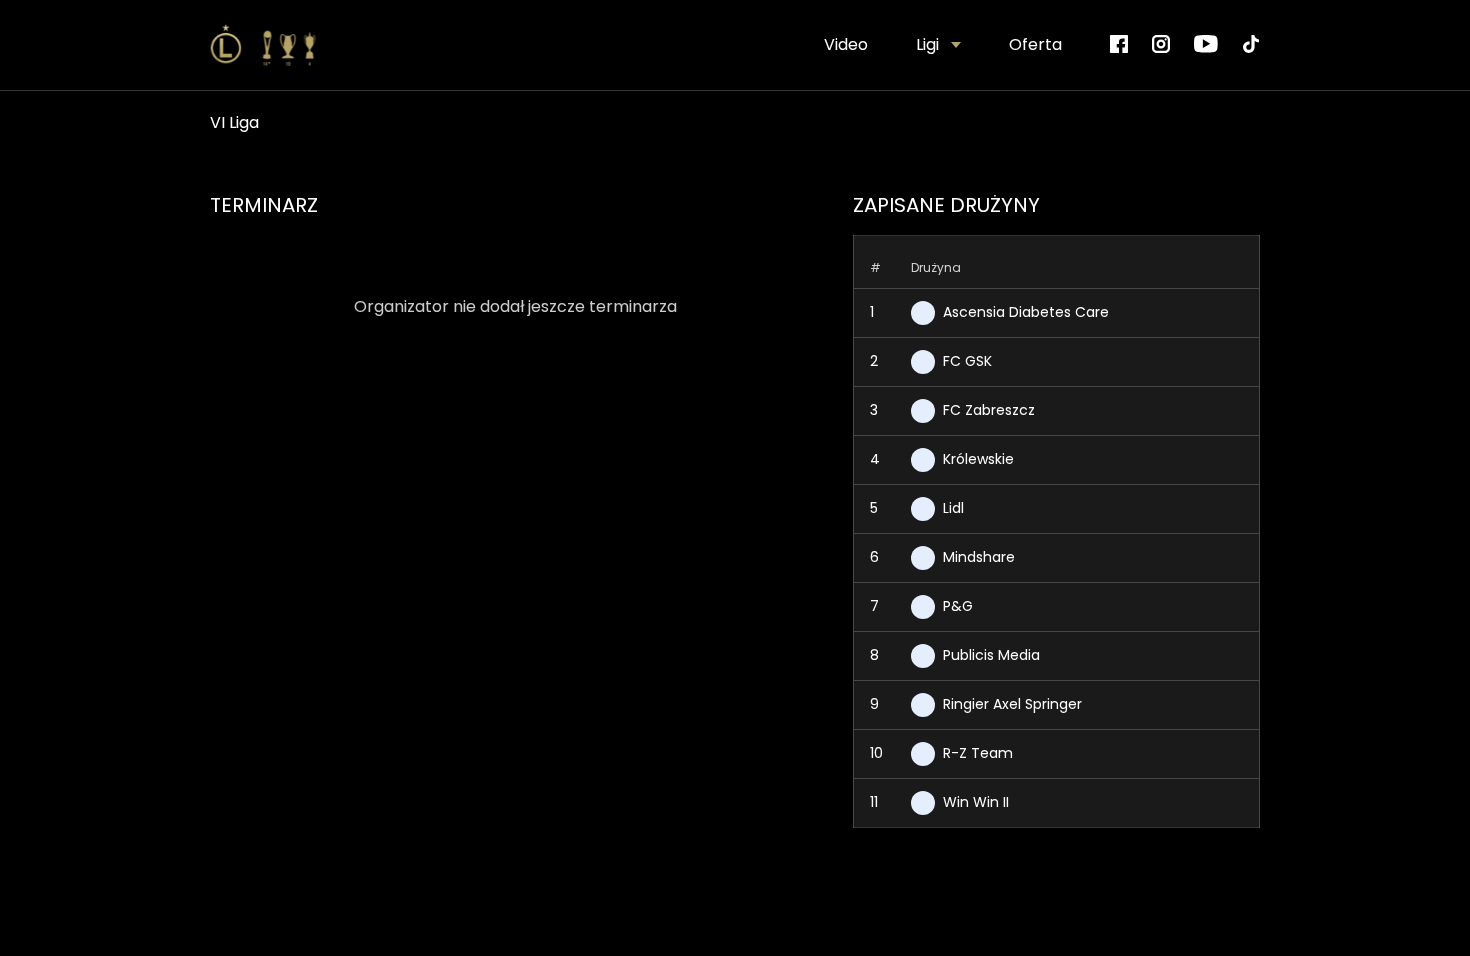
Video (846, 44)
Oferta (1035, 44)
